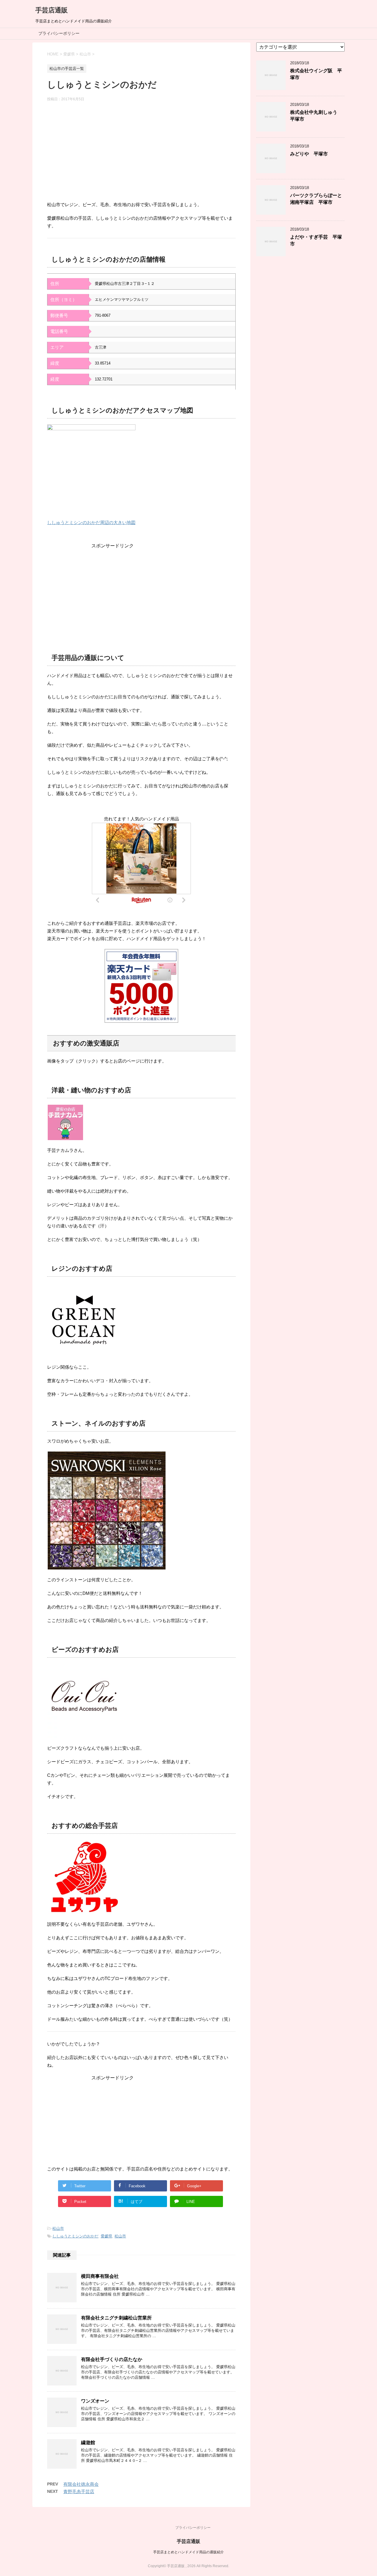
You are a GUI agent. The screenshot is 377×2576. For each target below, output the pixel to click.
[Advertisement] (141, 154)
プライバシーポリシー (59, 33)
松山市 (58, 2228)
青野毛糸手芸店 (79, 2492)
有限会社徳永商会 (81, 2484)
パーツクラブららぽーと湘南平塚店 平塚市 (316, 199)
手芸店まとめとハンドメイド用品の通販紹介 (188, 2552)
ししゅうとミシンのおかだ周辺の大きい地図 (91, 522)
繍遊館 (88, 2443)
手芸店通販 (52, 10)
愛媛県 (106, 2236)
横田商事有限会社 (100, 2276)
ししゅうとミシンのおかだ (75, 2236)
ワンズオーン (95, 2401)
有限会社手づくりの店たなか (112, 2359)
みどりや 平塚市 (309, 154)
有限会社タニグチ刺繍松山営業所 (116, 2318)
